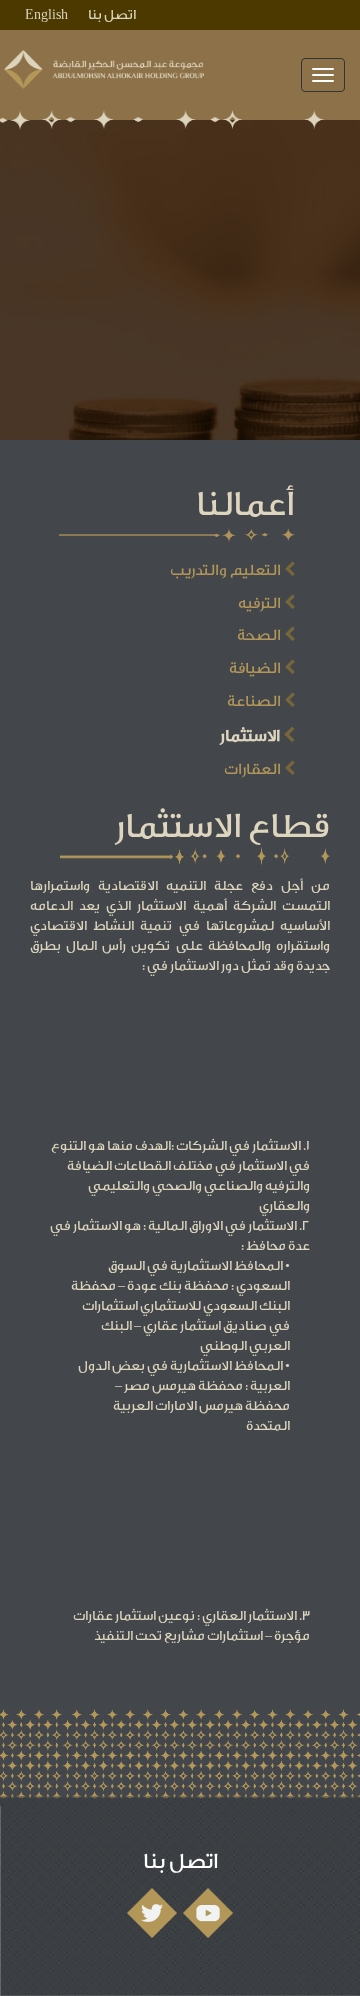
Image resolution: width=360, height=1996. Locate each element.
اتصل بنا (112, 14)
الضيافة (256, 668)
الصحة (260, 635)
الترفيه (261, 603)
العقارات (254, 769)
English (46, 14)
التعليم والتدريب (227, 570)
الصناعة (255, 701)
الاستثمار (251, 736)
